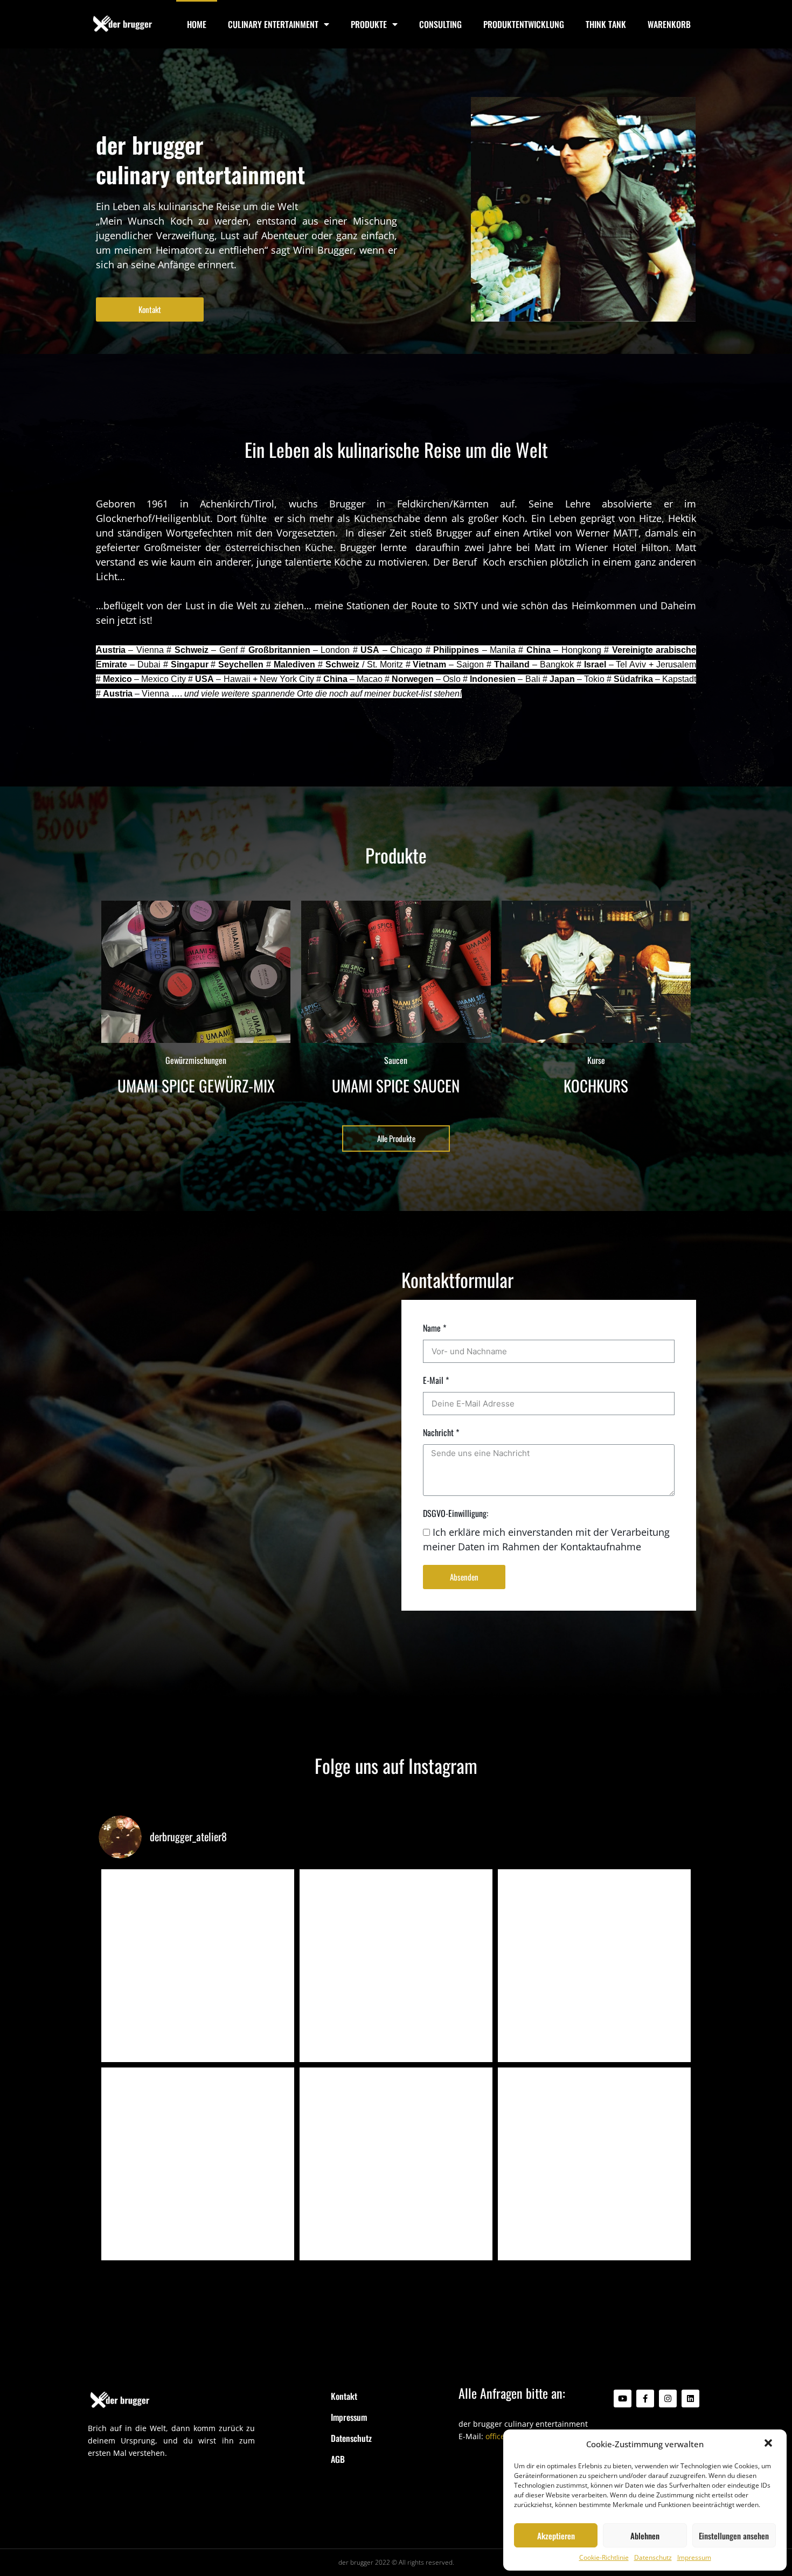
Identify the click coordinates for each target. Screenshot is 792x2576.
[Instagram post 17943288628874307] (396, 2164)
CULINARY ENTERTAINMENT (273, 24)
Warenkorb (669, 24)
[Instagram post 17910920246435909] (198, 2164)
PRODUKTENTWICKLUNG (524, 24)
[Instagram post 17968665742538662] (594, 2164)
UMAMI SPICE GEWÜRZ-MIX (196, 1085)
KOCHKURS (596, 1085)
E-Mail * (436, 1380)
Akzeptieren (556, 2536)
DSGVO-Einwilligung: (456, 1513)
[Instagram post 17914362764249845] (396, 1966)
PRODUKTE (369, 24)
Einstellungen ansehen (734, 2536)
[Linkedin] (690, 2399)
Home (197, 24)
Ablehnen (645, 2536)
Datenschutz (653, 2557)
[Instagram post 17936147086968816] (594, 1966)
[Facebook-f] (645, 2399)
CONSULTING (440, 24)
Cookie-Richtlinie (604, 2557)
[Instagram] (668, 2399)
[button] (769, 2444)
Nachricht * (441, 1432)
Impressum (694, 2557)
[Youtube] (623, 2399)
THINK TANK (606, 24)
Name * (435, 1328)
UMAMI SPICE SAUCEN (396, 1085)
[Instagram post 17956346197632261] (198, 1966)
